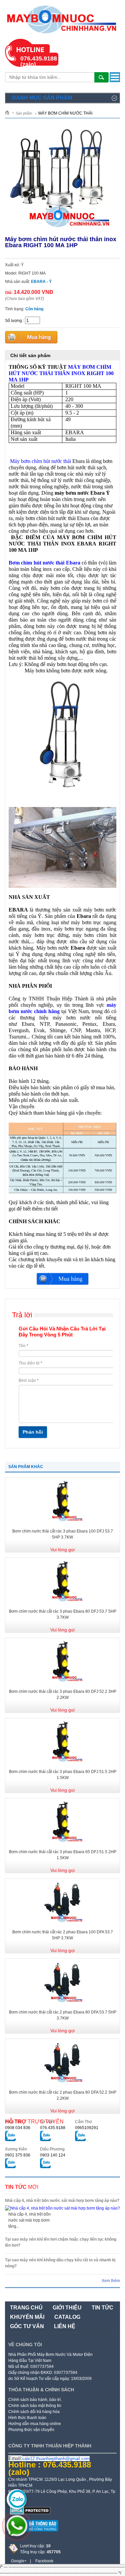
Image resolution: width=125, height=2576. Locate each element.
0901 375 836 (18, 2155)
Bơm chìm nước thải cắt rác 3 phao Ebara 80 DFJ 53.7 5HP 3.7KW (63, 1614)
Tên (23, 1346)
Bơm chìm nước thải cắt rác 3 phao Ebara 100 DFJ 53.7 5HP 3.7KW (63, 1534)
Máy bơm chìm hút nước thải (40, 461)
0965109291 (87, 2128)
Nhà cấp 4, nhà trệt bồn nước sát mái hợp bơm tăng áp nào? (62, 2201)
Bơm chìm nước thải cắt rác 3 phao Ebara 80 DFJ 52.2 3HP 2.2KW (63, 1695)
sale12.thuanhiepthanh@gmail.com (56, 2459)
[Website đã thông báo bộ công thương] (33, 2534)
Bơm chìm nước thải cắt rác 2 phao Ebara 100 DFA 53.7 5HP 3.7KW (63, 1935)
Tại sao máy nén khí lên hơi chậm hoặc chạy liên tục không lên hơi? (61, 2242)
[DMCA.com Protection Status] (30, 2513)
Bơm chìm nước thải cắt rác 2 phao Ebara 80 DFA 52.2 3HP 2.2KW (63, 2095)
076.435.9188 (53, 2128)
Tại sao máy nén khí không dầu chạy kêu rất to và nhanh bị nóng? (60, 2263)
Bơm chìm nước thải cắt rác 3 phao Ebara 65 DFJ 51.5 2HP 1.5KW (63, 1855)
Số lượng (13, 321)
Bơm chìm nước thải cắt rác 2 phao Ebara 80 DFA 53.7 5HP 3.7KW (63, 2015)
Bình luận (29, 1381)
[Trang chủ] (9, 112)
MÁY (61, 373)
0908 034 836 (18, 2128)
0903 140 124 (53, 2155)
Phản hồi (33, 1432)
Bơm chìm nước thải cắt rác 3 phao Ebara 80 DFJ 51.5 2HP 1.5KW (63, 1775)
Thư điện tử (30, 1363)
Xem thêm (111, 2281)
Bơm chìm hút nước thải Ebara (44, 563)
